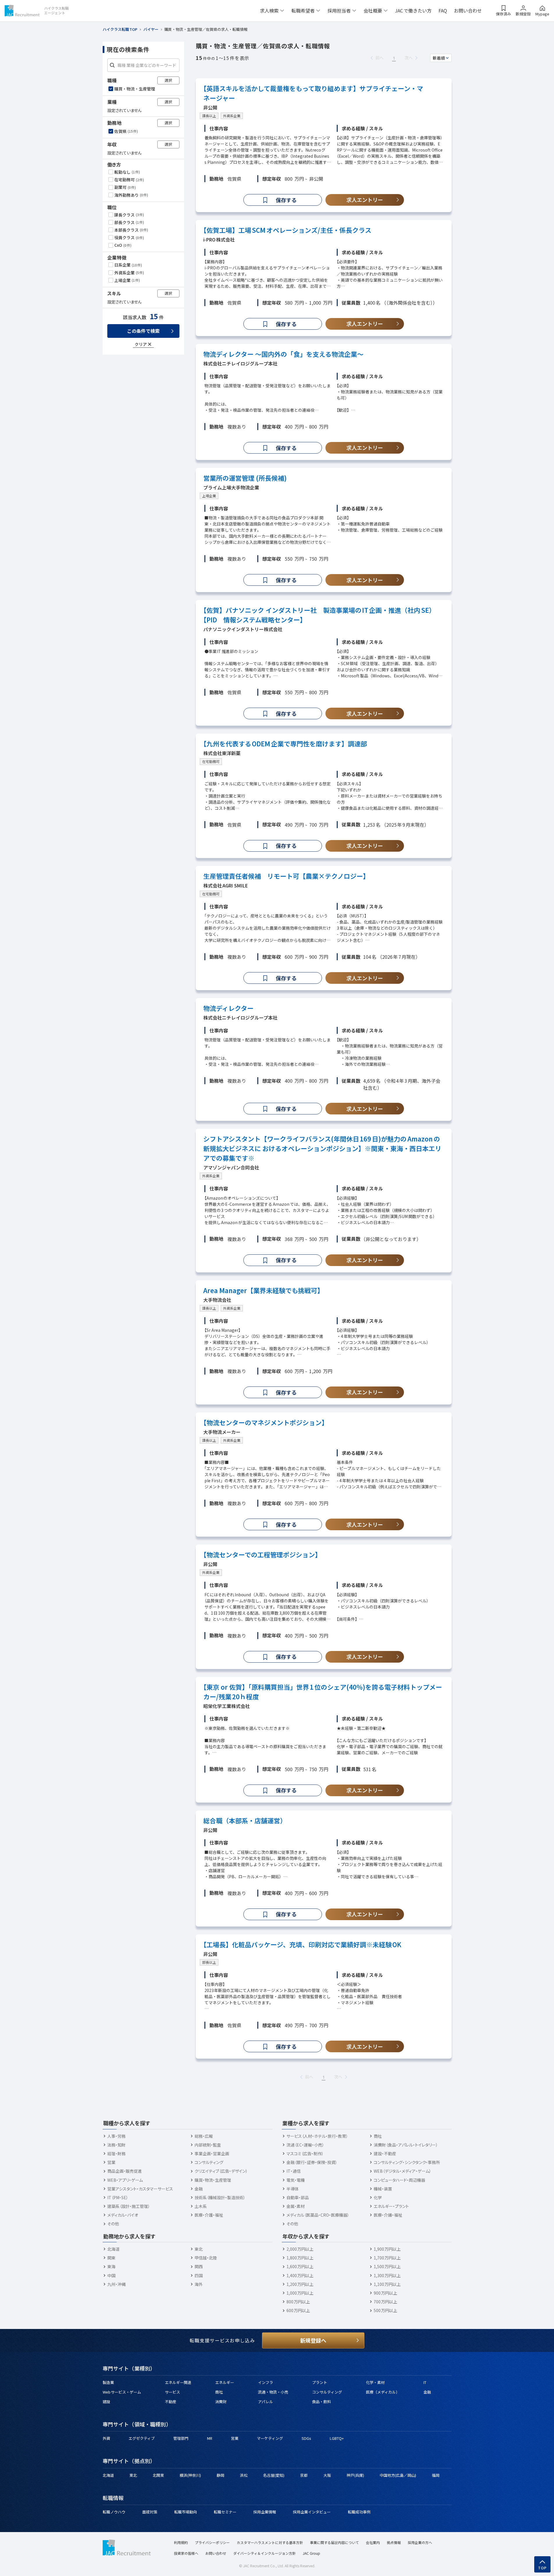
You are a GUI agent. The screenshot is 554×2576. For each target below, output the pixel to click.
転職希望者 (303, 10)
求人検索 (269, 10)
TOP (543, 2568)
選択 (168, 80)
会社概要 (373, 10)
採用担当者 (339, 10)
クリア (141, 344)
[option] (144, 89)
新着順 (439, 58)
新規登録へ (313, 2340)
